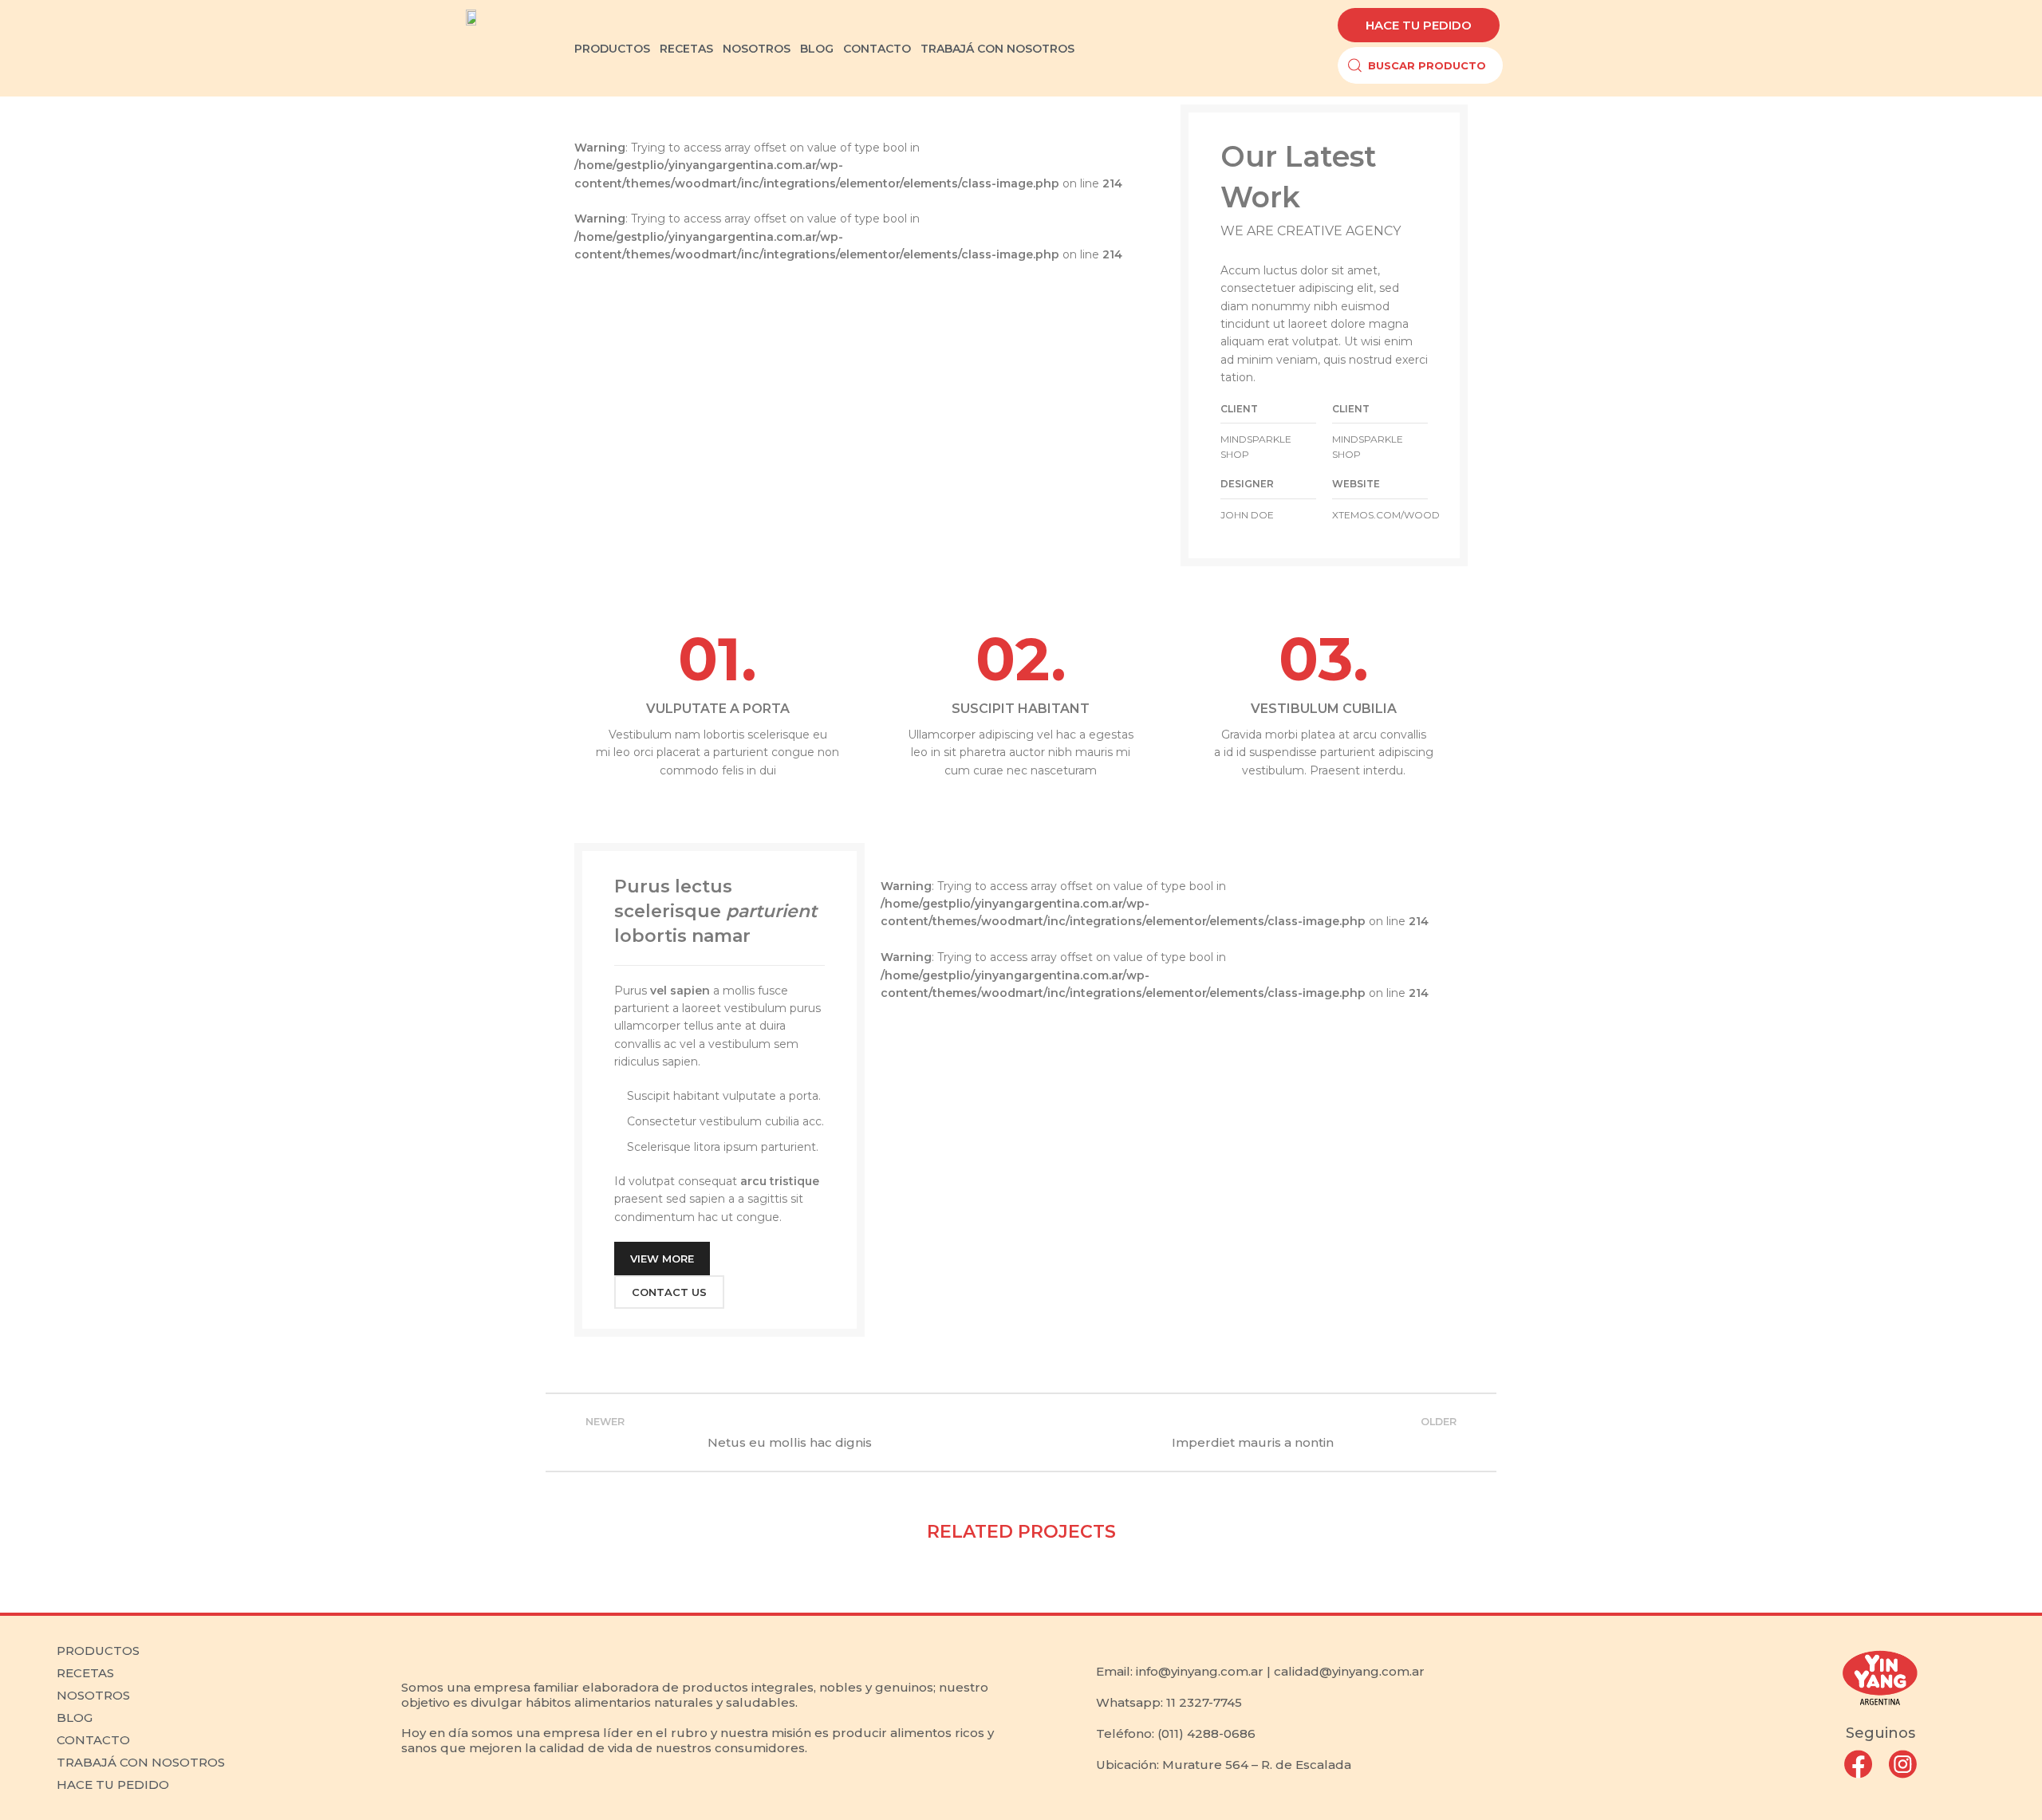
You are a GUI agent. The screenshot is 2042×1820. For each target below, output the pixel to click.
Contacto (93, 1740)
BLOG (817, 49)
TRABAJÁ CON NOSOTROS (997, 49)
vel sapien (680, 991)
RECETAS (686, 49)
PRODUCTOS (612, 49)
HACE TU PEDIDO (113, 1785)
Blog (75, 1718)
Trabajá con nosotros (141, 1762)
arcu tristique (780, 1181)
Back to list (1021, 1432)
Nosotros (93, 1695)
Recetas (85, 1673)
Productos (98, 1651)
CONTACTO (877, 49)
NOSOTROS (757, 49)
